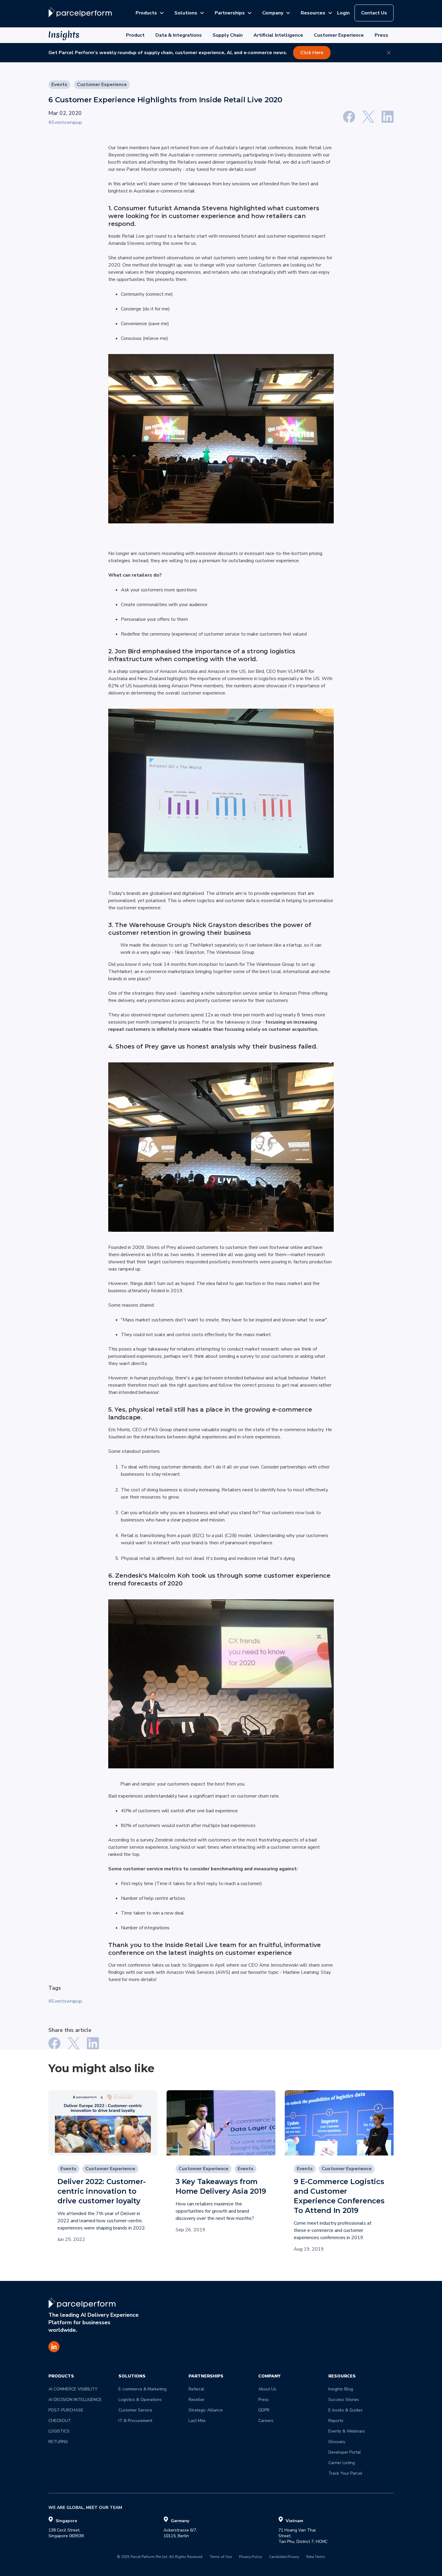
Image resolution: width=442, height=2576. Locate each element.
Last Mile (197, 2421)
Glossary (337, 2442)
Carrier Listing (342, 2463)
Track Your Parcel (345, 2473)
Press (381, 35)
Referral (196, 2389)
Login (343, 13)
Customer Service (135, 2410)
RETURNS (58, 2442)
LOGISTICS (59, 2431)
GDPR (264, 2410)
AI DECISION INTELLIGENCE (75, 2400)
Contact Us (374, 13)
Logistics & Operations (140, 2400)
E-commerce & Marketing (143, 2389)
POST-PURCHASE (66, 2410)
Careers (266, 2421)
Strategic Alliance (206, 2410)
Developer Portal (345, 2452)
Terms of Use (221, 2557)
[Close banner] (389, 53)
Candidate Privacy (284, 2557)
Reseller (196, 2400)
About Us (267, 2389)
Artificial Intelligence (278, 35)
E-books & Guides (345, 2410)
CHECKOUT (60, 2421)
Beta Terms (316, 2557)
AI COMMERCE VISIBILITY (73, 2389)
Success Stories (344, 2400)
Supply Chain (228, 35)
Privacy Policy (250, 2557)
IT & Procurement (135, 2421)
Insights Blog (341, 2389)
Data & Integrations (179, 35)
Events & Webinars (347, 2431)
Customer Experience (339, 35)
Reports (336, 2421)
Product (135, 35)
